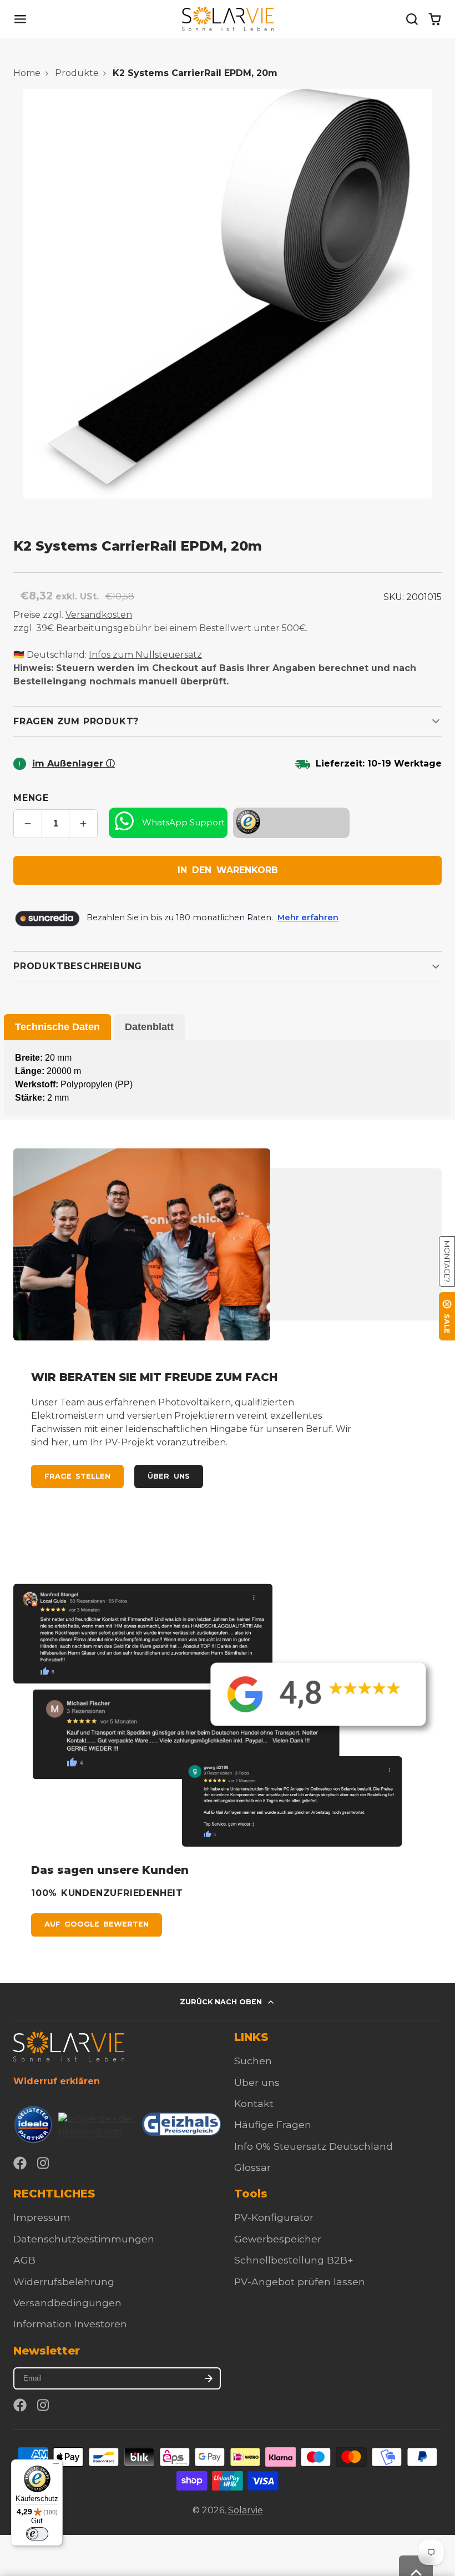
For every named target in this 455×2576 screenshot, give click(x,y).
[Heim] (228, 19)
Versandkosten (99, 615)
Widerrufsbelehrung (64, 2282)
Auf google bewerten (97, 1924)
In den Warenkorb (228, 870)
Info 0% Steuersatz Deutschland (314, 2146)
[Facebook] (20, 2163)
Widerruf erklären (57, 2081)
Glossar (252, 2167)
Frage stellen (77, 1476)
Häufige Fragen (273, 2124)
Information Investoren (70, 2324)
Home (27, 73)
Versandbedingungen (67, 2303)
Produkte (77, 73)
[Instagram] (44, 2163)
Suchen (253, 2061)
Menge (31, 798)
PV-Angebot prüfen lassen (300, 2282)
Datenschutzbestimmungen (84, 2239)
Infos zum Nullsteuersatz (145, 655)
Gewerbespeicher (278, 2239)
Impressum (42, 2217)
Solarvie (246, 2510)
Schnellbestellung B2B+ (294, 2260)
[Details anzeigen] (69, 2046)
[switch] (37, 2534)
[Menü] (56, 2466)
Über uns (168, 1476)
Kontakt (254, 2103)
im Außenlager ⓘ (74, 763)
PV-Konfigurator (274, 2217)
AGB (24, 2260)
